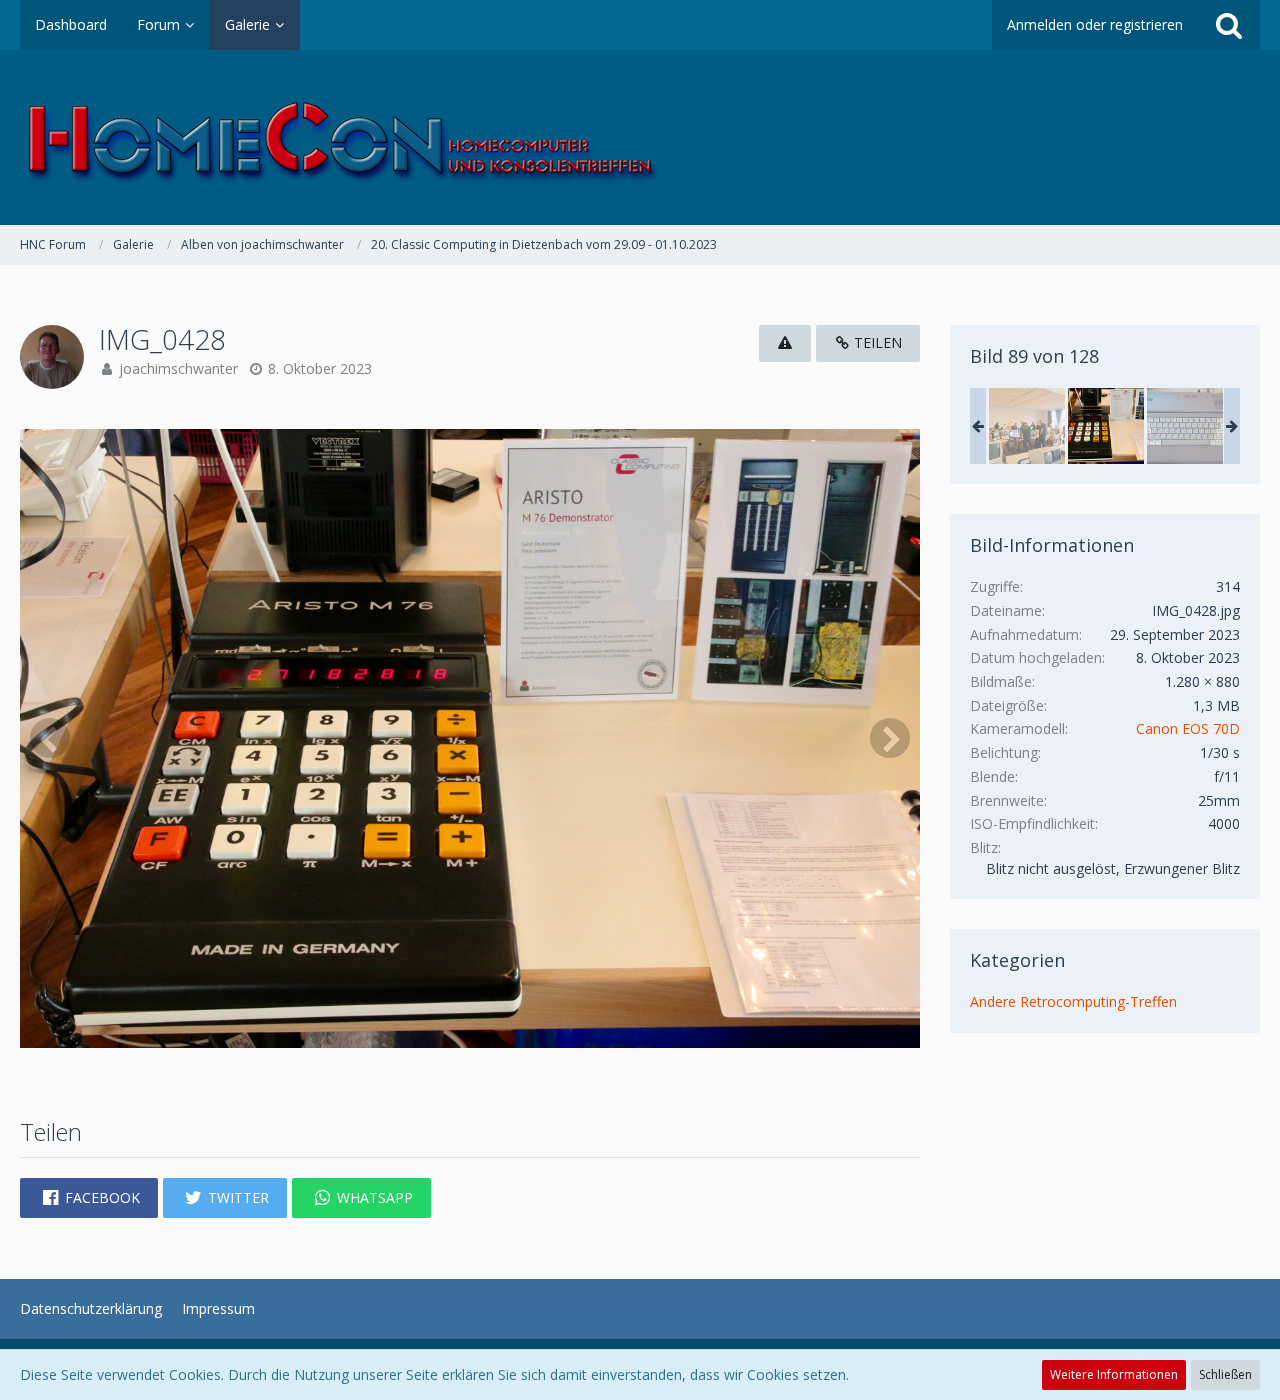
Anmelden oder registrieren (1095, 24)
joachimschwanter (178, 368)
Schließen (1225, 1374)
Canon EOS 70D (1188, 728)
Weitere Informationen (1114, 1374)
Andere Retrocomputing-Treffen (1073, 1001)
